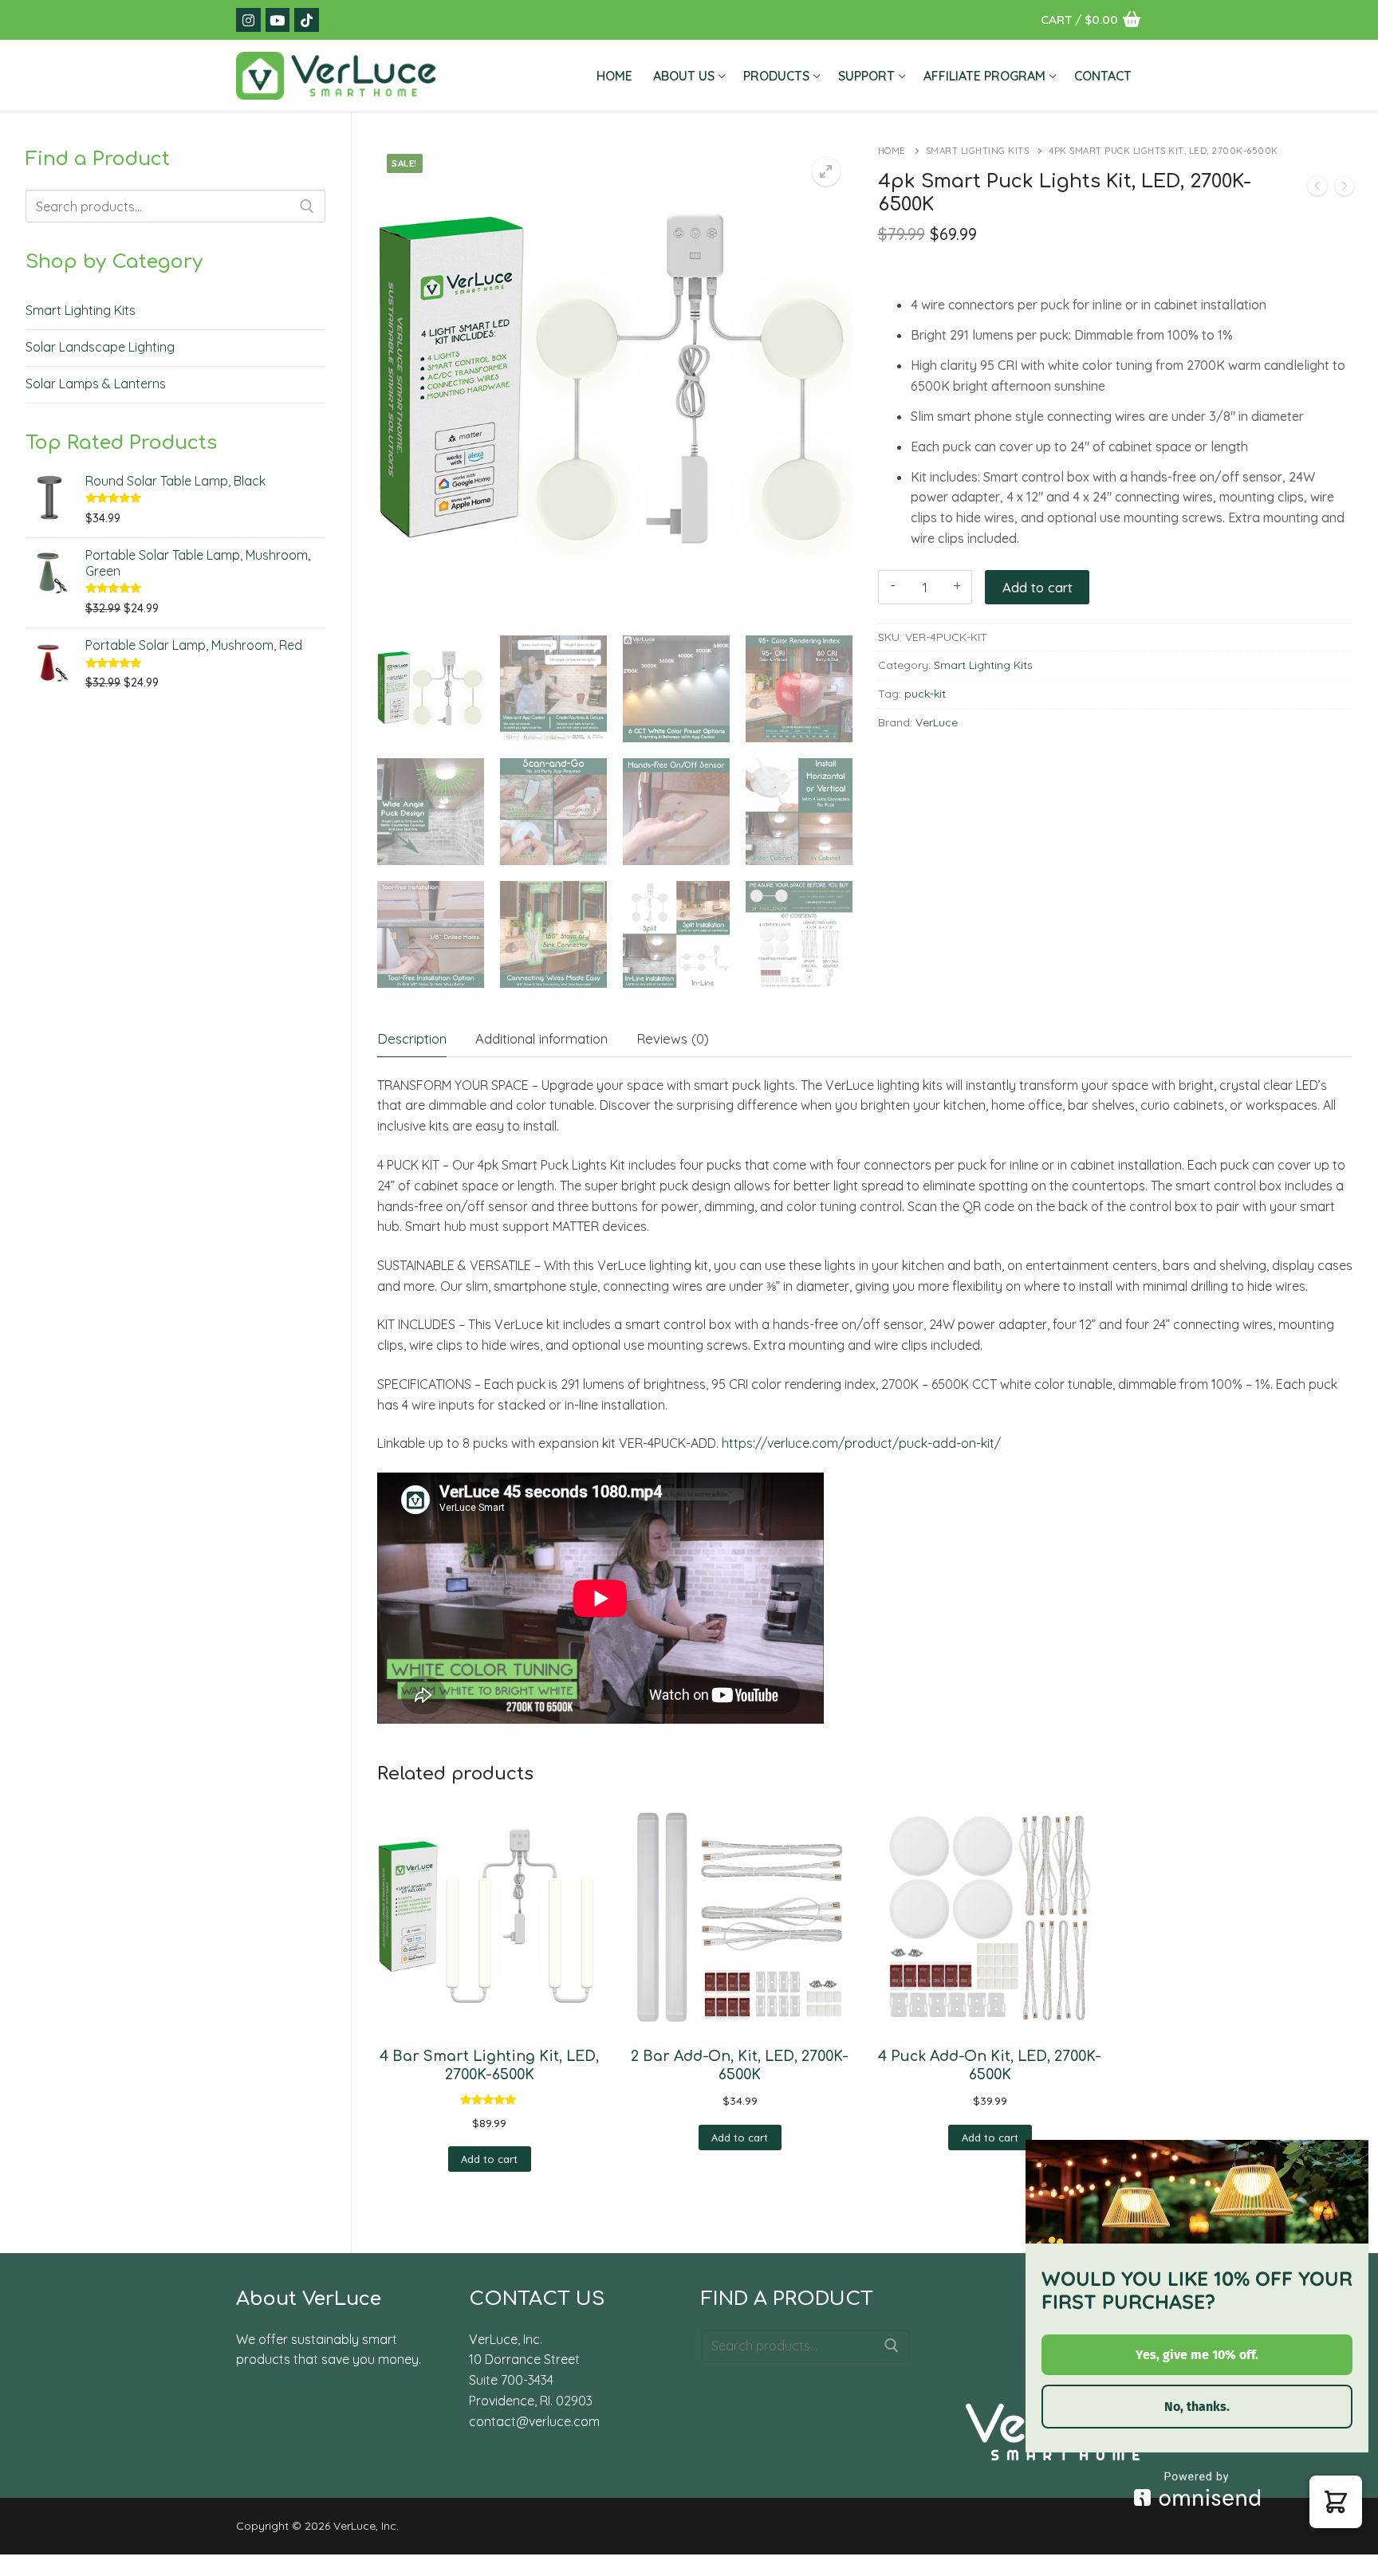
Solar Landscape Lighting (100, 347)
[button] (826, 171)
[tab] (412, 1039)
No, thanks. (1197, 2407)
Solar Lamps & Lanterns (96, 383)
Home (892, 150)
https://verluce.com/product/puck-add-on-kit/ (861, 1443)
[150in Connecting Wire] (1317, 189)
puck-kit (925, 694)
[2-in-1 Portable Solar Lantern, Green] (1345, 189)
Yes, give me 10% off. (1197, 2355)
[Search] (307, 206)
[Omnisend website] (1197, 2489)
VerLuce (937, 722)
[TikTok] (307, 20)
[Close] (1349, 2159)
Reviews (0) (673, 1038)
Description (412, 1038)
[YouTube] (278, 20)
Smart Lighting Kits (978, 150)
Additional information (541, 1038)
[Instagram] (248, 20)
